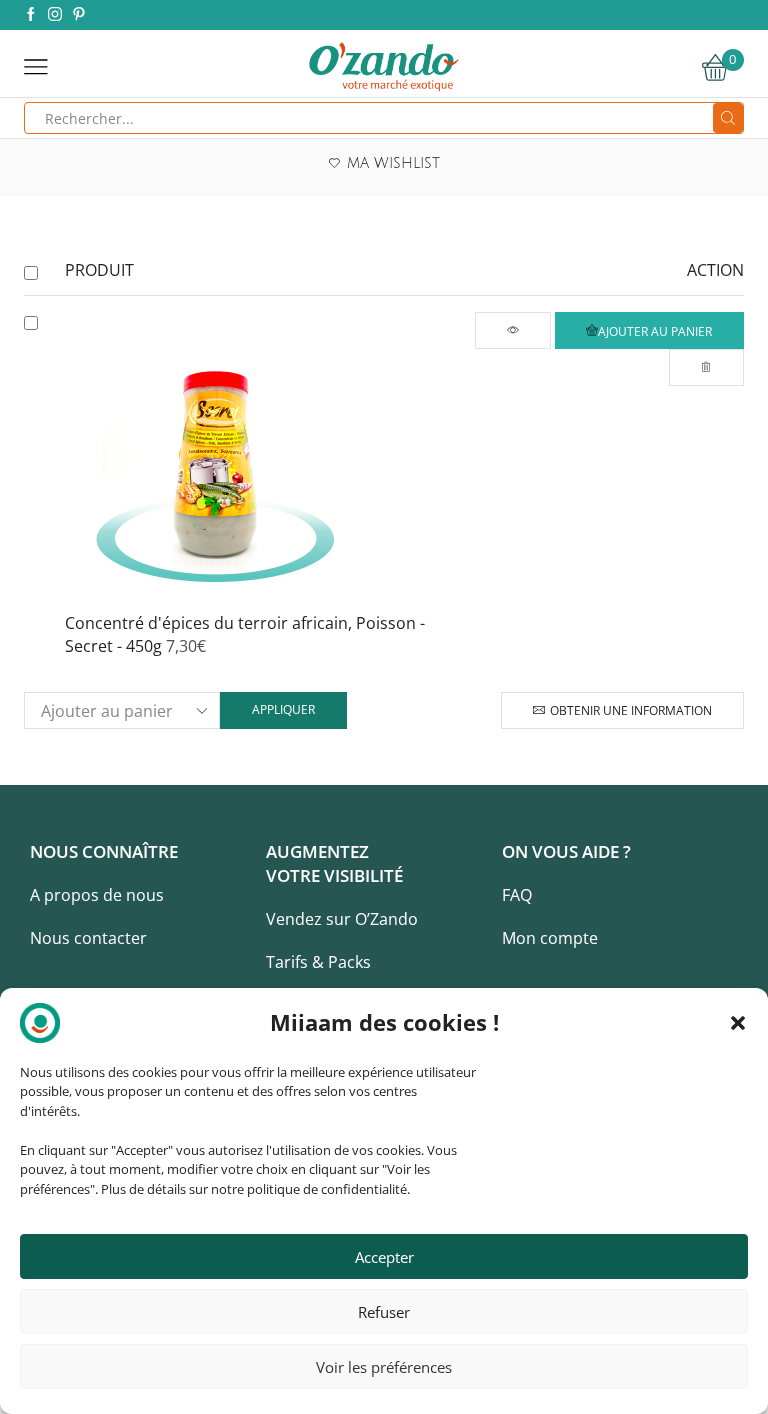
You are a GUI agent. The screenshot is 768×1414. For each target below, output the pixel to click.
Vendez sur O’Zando (342, 919)
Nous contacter (88, 938)
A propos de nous (97, 895)
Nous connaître (104, 851)
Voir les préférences (384, 1367)
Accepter (384, 1257)
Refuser (384, 1312)
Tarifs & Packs (318, 962)
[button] (738, 1023)
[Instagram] (55, 15)
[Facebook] (31, 15)
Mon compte (550, 938)
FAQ (517, 895)
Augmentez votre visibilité (334, 863)
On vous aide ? (566, 851)
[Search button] (728, 118)
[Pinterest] (79, 15)
